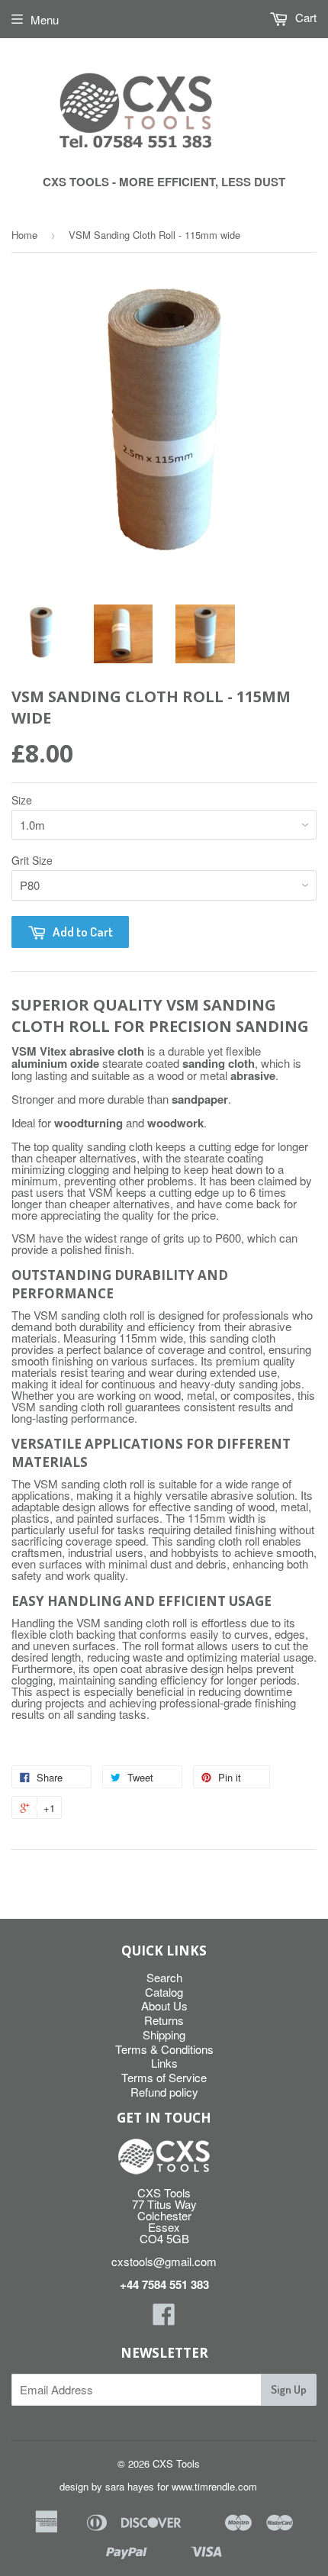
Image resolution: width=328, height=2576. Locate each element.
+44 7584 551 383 (164, 2284)
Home (24, 235)
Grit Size (32, 860)
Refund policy (164, 2092)
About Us (164, 2005)
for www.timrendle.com (207, 2486)
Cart (304, 17)
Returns (164, 2020)
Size (22, 800)
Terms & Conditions (164, 2049)
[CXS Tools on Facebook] (164, 2318)
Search (164, 1977)
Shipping (164, 2034)
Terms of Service (164, 2077)
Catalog (164, 1992)
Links (164, 2063)
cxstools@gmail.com (164, 2261)
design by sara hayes (107, 2486)
